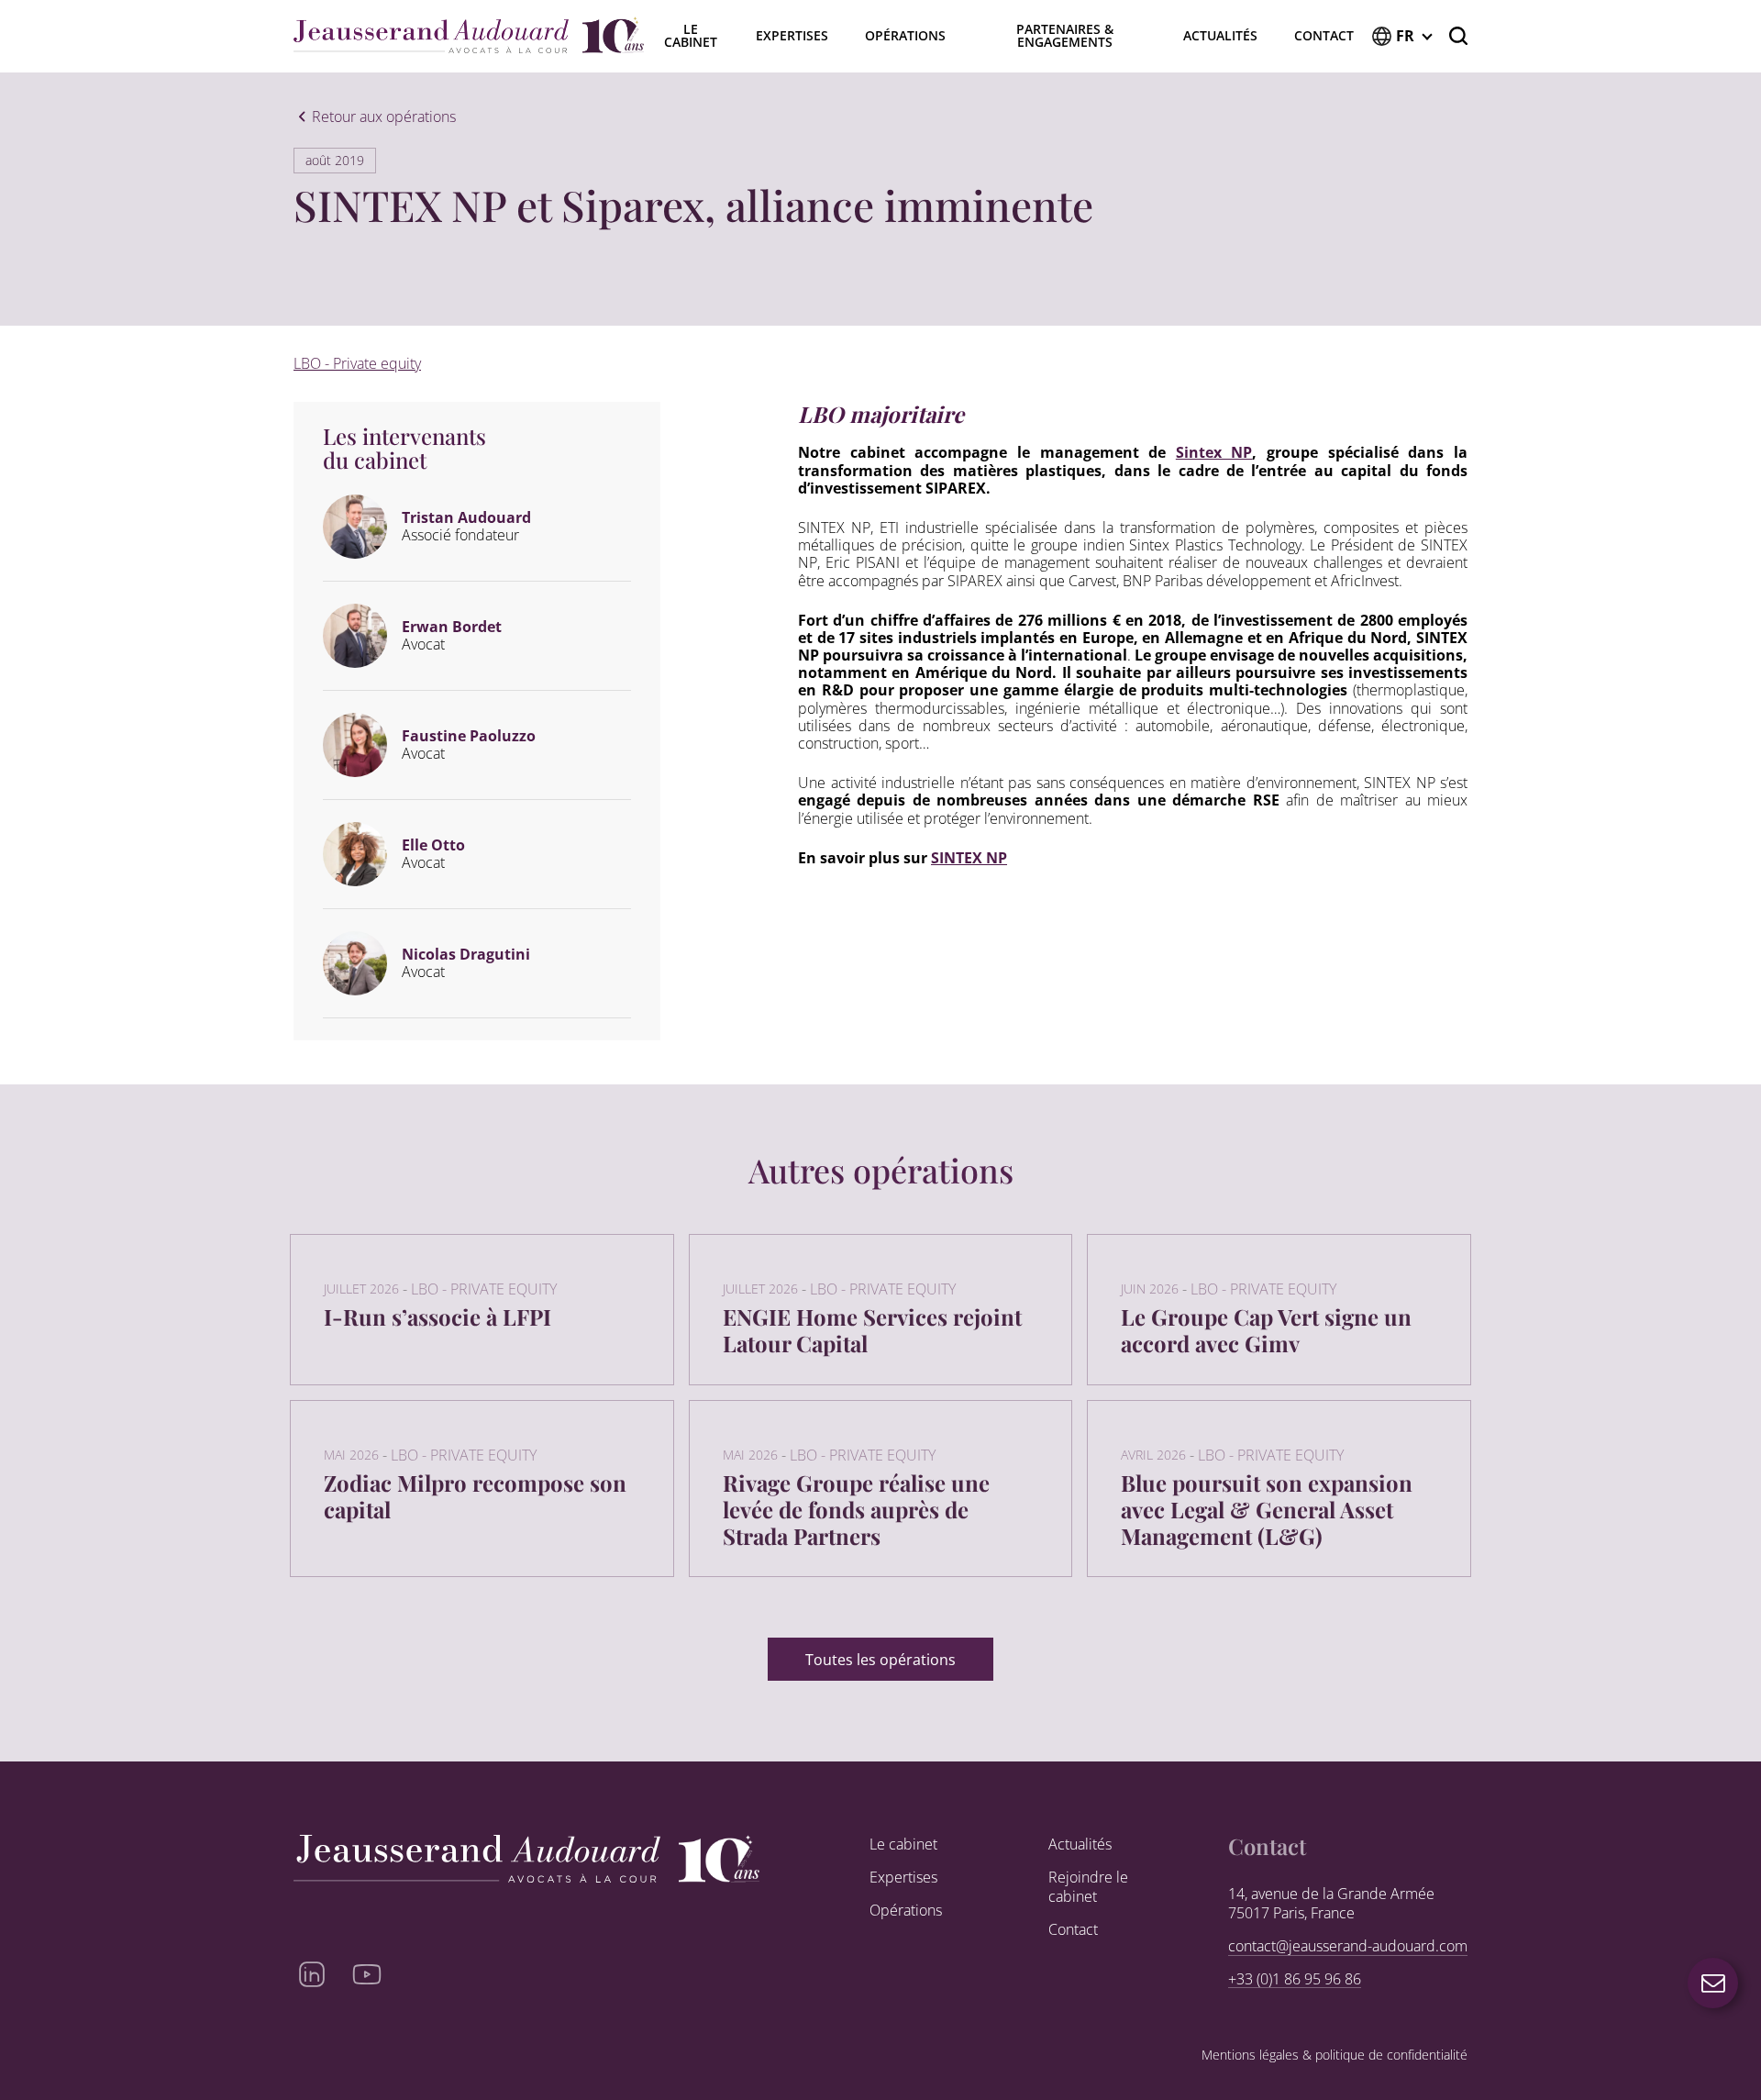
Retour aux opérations (384, 117)
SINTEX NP (969, 858)
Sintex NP (1214, 452)
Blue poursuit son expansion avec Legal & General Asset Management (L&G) (1267, 1509)
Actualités (1220, 35)
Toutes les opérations (880, 1660)
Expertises (792, 35)
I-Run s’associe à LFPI (437, 1317)
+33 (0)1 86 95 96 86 (1295, 1979)
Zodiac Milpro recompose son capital (475, 1496)
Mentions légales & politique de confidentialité (1335, 2056)
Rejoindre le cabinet (1088, 1887)
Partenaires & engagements (1065, 35)
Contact (1324, 35)
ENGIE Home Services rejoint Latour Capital (872, 1330)
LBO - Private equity (357, 363)
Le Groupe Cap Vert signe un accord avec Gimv (1266, 1330)
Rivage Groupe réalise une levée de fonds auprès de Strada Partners (856, 1509)
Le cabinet (903, 1844)
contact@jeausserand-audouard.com (1348, 1946)
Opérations (905, 35)
